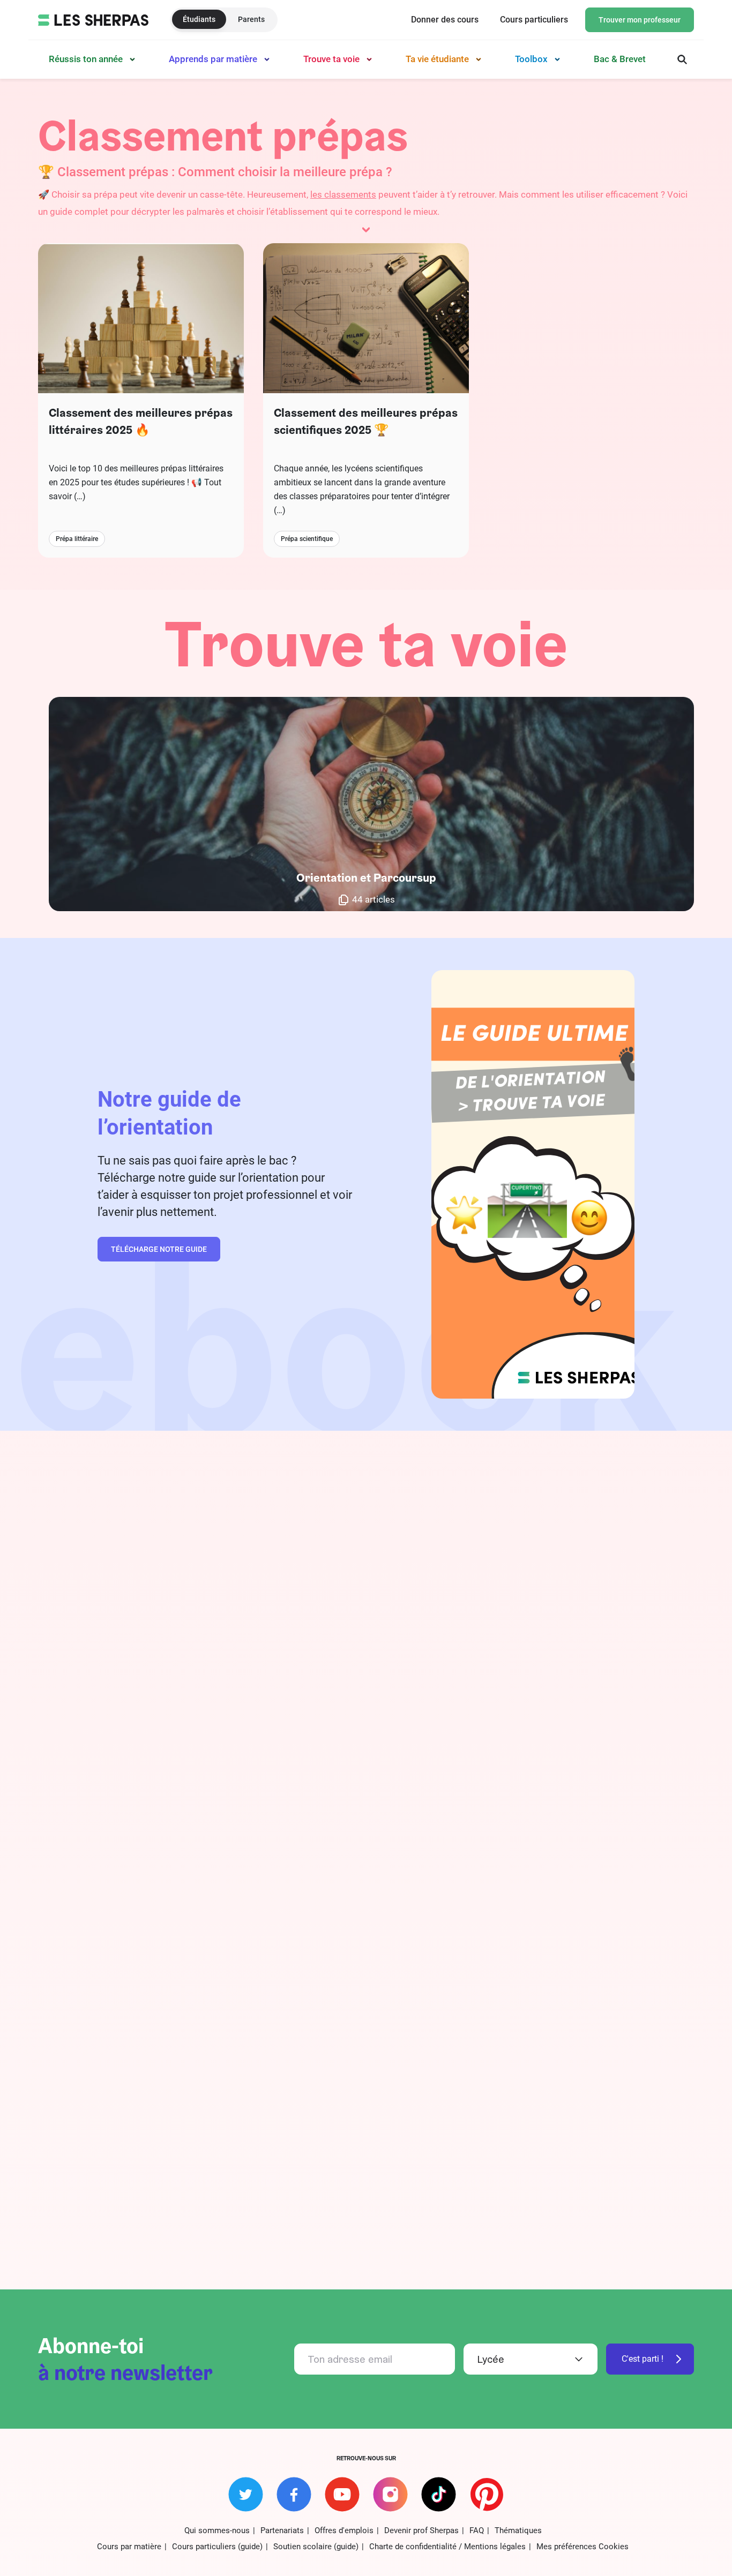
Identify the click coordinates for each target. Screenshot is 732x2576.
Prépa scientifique (307, 539)
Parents (251, 19)
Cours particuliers (534, 20)
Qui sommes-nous (217, 2530)
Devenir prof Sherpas (421, 2530)
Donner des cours (445, 20)
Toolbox (531, 59)
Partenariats (282, 2530)
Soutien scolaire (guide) (316, 2547)
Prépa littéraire (77, 539)
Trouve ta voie (331, 59)
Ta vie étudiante (437, 59)
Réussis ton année (86, 59)
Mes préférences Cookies (582, 2547)
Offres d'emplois (344, 2530)
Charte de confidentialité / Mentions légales (447, 2547)
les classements (343, 194)
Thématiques (518, 2530)
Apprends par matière (213, 59)
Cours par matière (129, 2547)
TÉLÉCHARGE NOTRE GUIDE (159, 1249)
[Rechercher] (682, 59)
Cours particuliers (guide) (217, 2547)
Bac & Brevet (620, 59)
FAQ (477, 2530)
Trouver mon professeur (640, 20)
